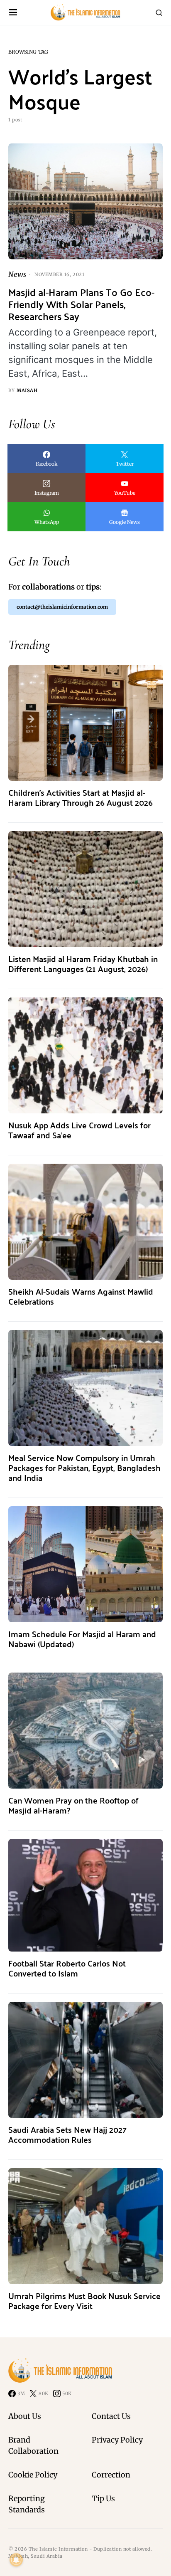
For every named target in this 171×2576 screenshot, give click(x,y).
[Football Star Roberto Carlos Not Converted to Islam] (85, 1895)
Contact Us (111, 2416)
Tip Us (103, 2498)
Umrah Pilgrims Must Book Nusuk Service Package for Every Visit (84, 2301)
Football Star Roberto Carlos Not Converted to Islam (67, 1968)
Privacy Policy (117, 2440)
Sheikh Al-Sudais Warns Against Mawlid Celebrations (81, 1296)
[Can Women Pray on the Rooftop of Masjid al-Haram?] (85, 1730)
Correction (111, 2475)
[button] (13, 13)
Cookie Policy (33, 2475)
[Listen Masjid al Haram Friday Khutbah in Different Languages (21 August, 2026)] (85, 889)
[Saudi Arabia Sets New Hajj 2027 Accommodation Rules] (85, 2059)
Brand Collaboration (33, 2445)
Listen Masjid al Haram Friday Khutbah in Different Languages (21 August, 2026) (83, 964)
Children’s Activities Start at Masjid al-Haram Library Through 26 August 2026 (81, 797)
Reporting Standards (27, 2504)
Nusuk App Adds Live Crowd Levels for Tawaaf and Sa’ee (79, 1130)
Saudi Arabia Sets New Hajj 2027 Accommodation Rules (67, 2134)
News (17, 274)
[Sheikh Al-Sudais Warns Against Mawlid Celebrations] (85, 1221)
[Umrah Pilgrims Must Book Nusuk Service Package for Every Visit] (85, 2226)
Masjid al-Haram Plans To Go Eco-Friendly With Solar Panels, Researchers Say (81, 304)
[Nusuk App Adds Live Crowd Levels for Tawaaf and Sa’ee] (85, 1055)
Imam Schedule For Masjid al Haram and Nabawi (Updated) (82, 1639)
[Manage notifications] (16, 2560)
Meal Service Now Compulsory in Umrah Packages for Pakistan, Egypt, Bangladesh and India (84, 1467)
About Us (25, 2416)
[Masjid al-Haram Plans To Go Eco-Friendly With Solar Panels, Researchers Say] (85, 201)
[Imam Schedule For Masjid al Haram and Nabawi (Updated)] (85, 1564)
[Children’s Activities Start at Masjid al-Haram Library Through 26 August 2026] (85, 722)
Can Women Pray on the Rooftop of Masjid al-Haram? (73, 1805)
